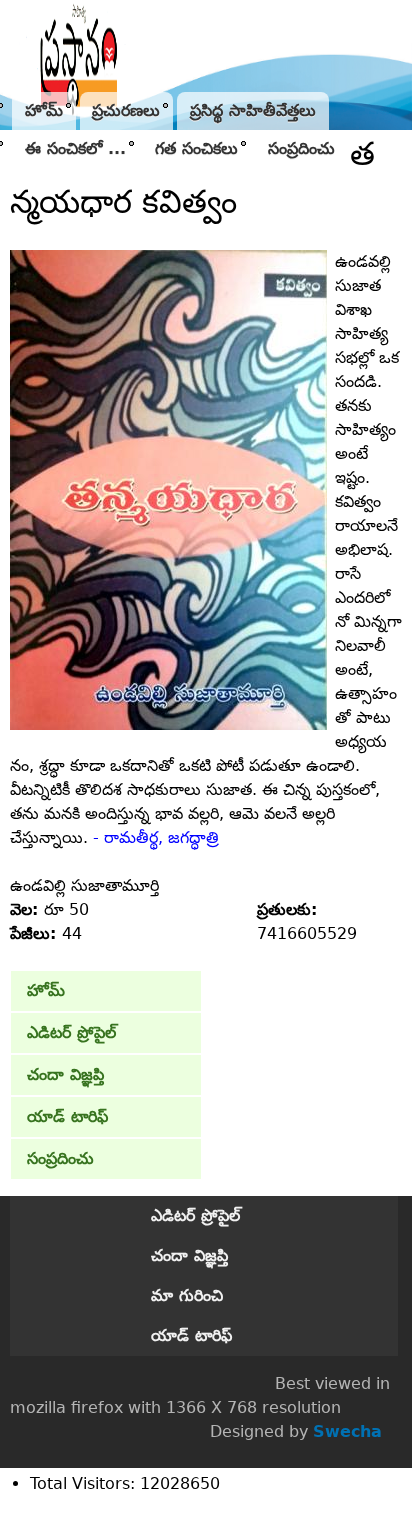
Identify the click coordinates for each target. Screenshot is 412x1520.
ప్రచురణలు (126, 110)
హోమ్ (44, 110)
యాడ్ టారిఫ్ (67, 1116)
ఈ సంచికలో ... (75, 148)
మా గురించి (187, 1295)
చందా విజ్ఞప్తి (65, 1074)
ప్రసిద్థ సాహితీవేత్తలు (253, 110)
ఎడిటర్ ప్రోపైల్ (71, 1032)
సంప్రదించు (301, 148)
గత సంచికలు (196, 148)
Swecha (347, 1431)
